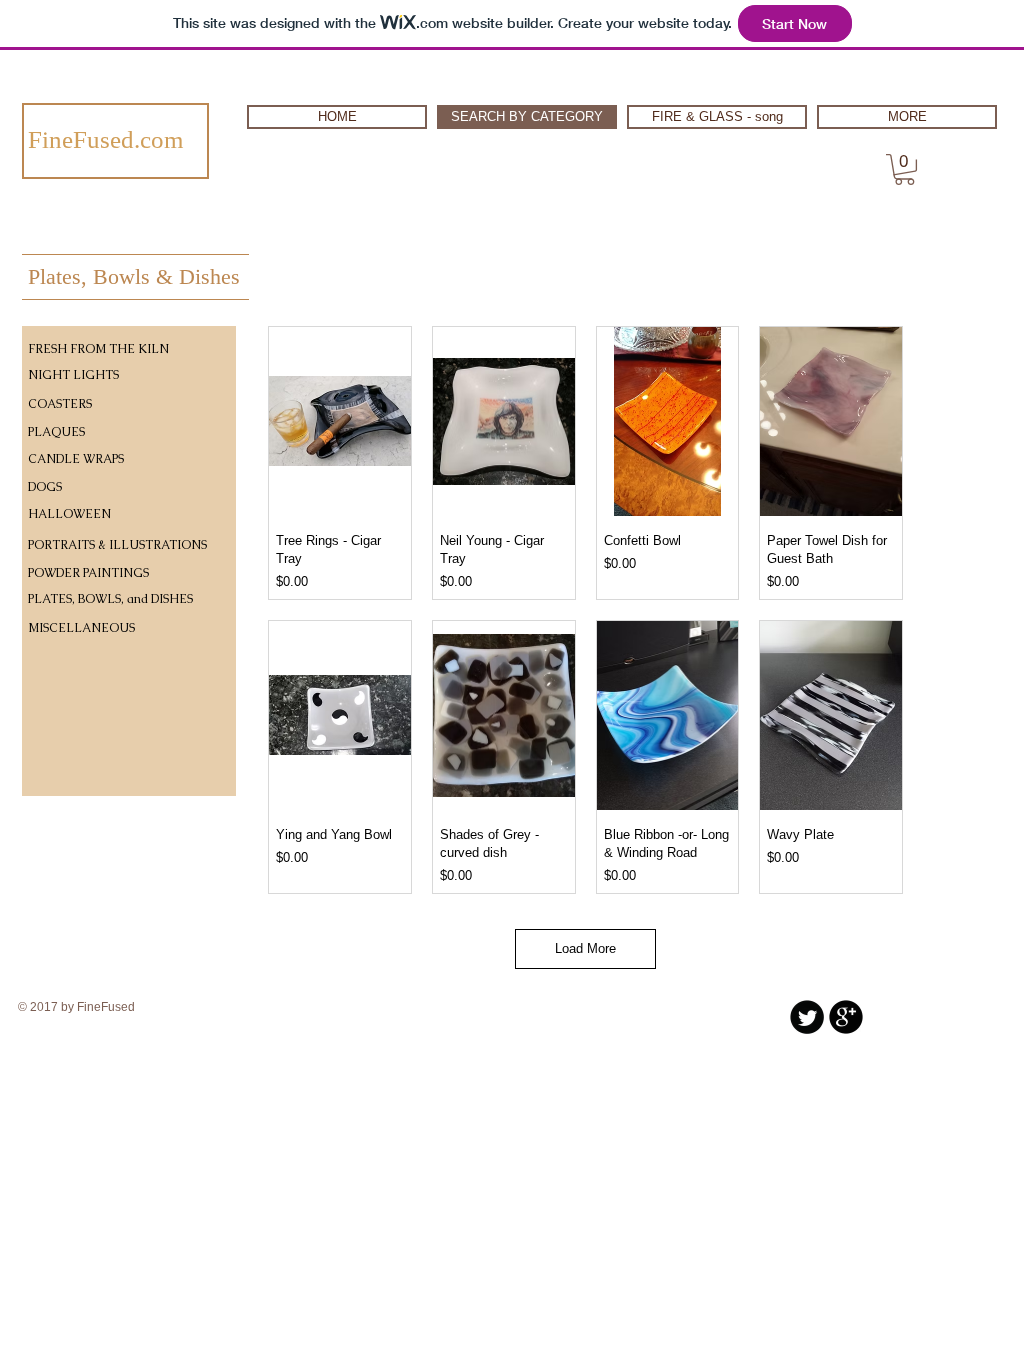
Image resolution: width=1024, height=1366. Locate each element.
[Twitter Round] (807, 1017)
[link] (904, 169)
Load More (585, 948)
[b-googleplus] (846, 1017)
